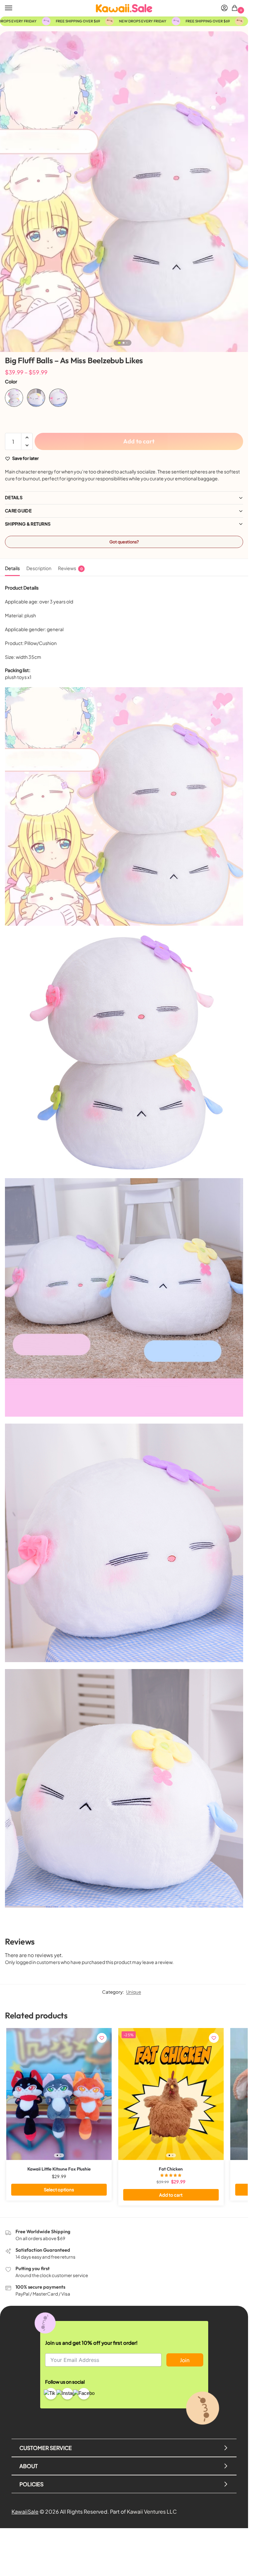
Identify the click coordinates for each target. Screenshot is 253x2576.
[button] (236, 8)
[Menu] (15, 8)
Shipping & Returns (28, 524)
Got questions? (124, 542)
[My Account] (224, 8)
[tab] (12, 567)
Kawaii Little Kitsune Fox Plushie (59, 2169)
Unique (134, 1992)
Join (185, 2360)
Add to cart (139, 441)
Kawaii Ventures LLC (152, 2512)
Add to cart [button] (171, 2195)
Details (14, 498)
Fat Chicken (171, 2169)
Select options (59, 2190)
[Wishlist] (102, 2038)
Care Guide (18, 511)
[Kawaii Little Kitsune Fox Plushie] (59, 2094)
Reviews (70, 568)
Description (39, 568)
